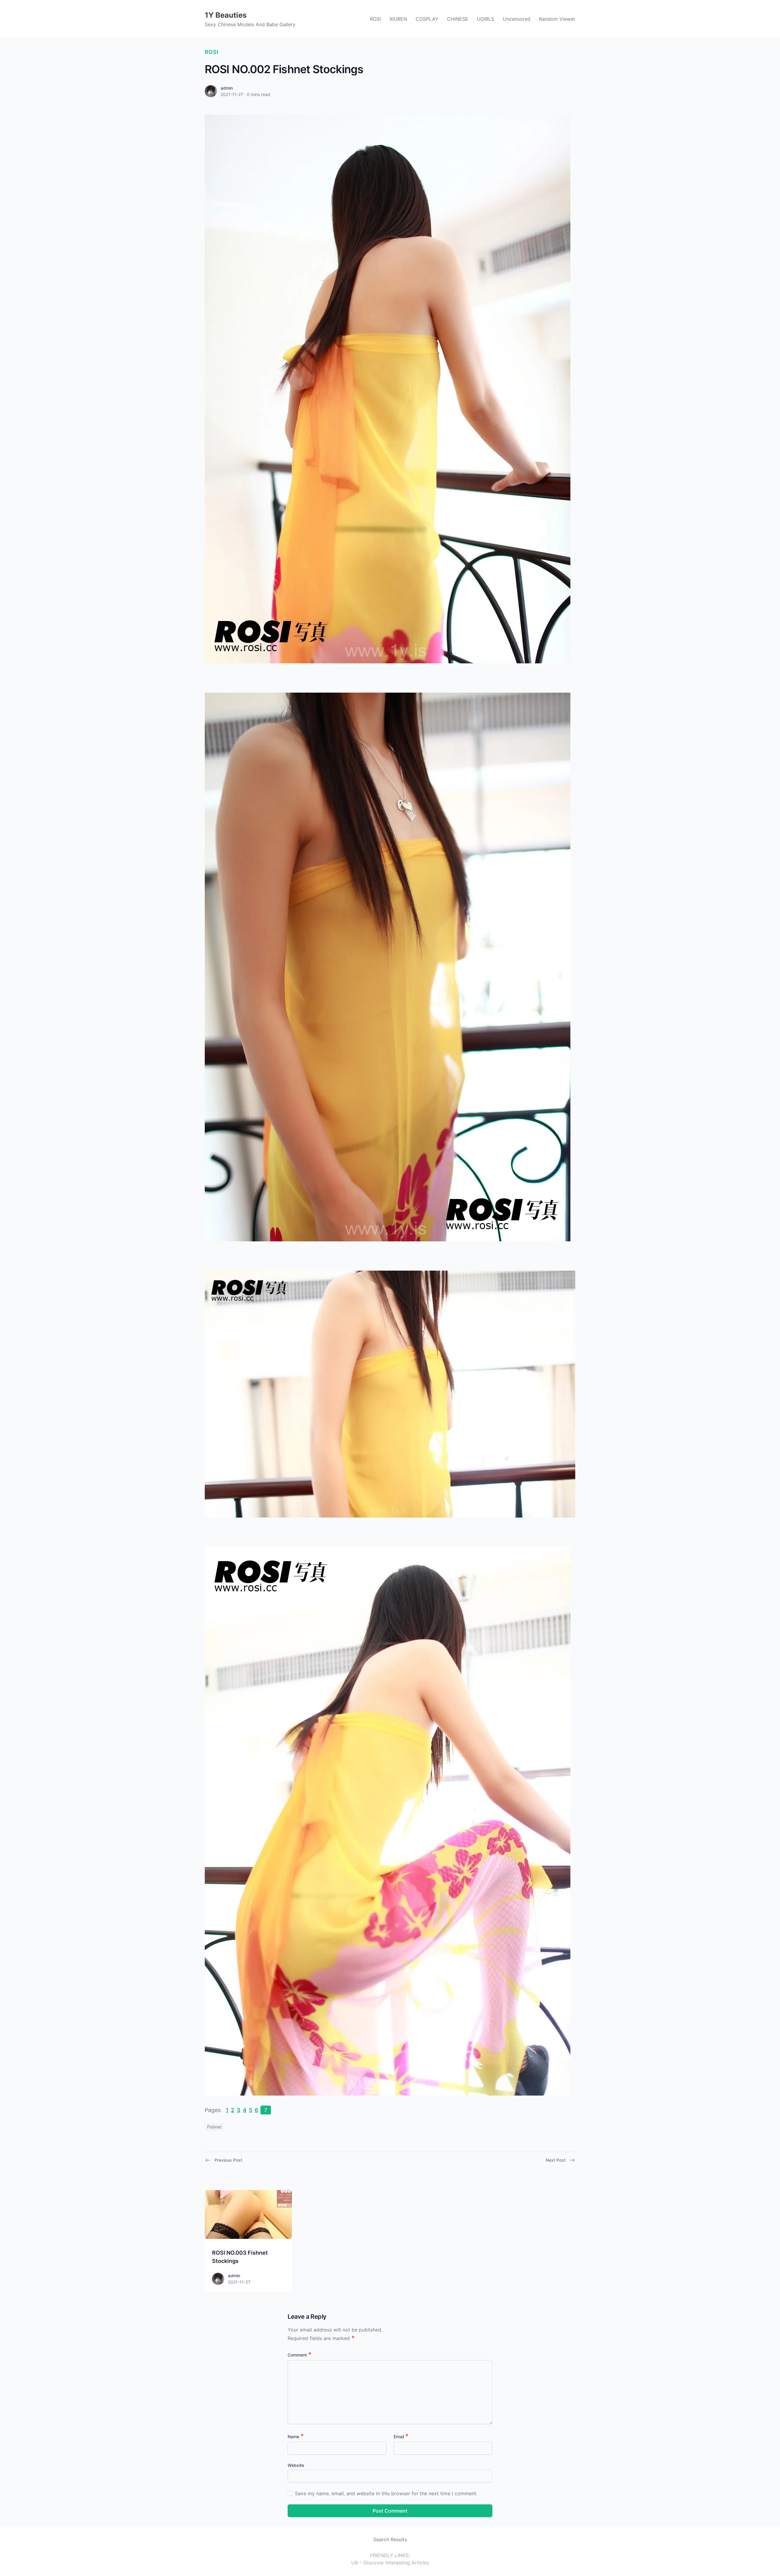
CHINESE (458, 19)
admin (227, 88)
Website (296, 2465)
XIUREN (398, 19)
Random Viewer (557, 19)
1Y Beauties (226, 15)
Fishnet (214, 2127)
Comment (300, 2355)
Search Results (390, 2539)
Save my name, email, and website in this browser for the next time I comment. (386, 2493)
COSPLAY (427, 19)
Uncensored (517, 19)
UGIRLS (486, 19)
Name (296, 2437)
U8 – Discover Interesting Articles (390, 2563)
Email (401, 2437)
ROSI (375, 19)
